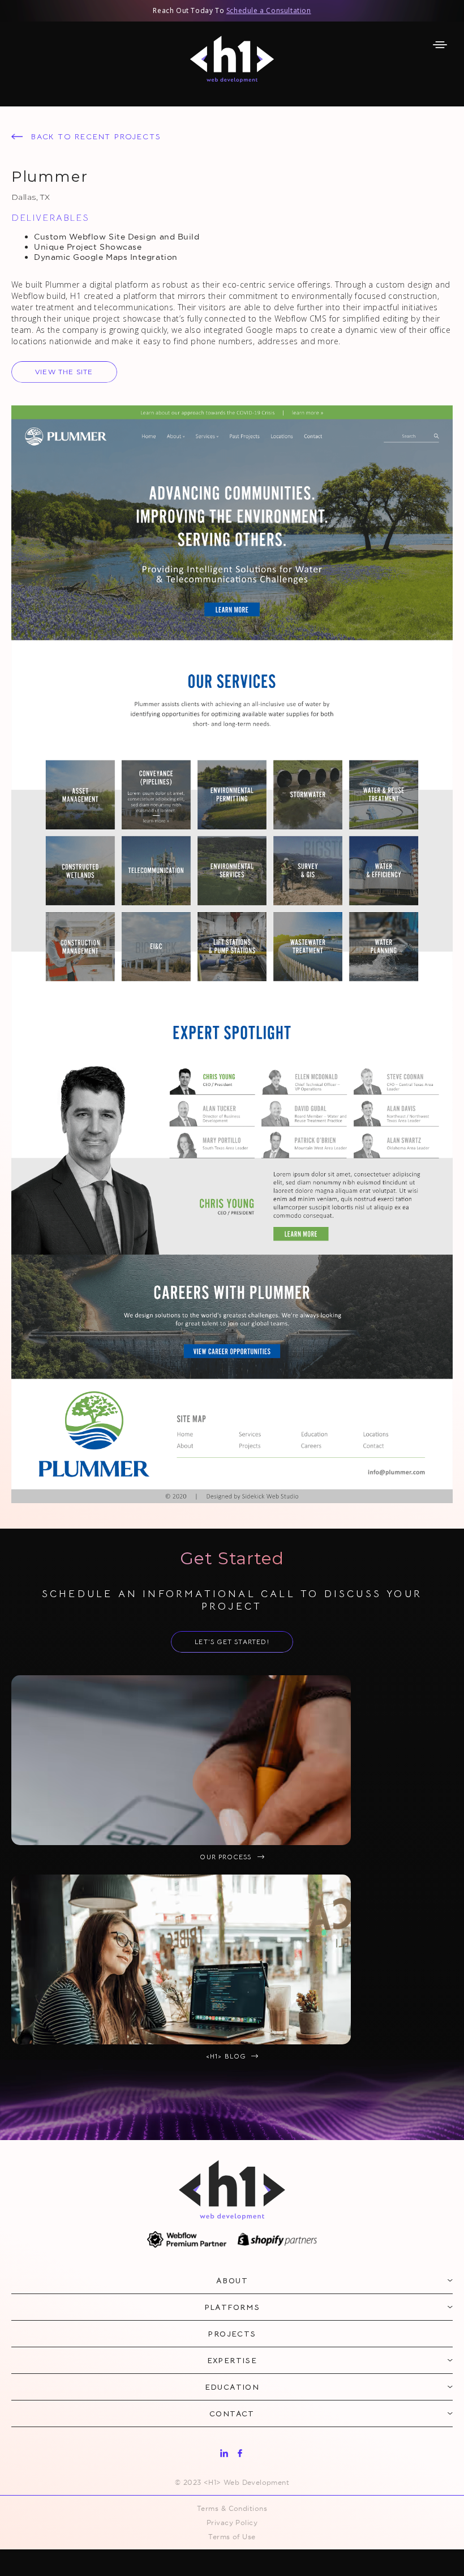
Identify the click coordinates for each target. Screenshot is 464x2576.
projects (232, 2334)
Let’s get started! (232, 1642)
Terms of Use (232, 2537)
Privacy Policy (232, 2522)
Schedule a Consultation (269, 10)
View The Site (64, 372)
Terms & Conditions (232, 2508)
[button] (440, 45)
